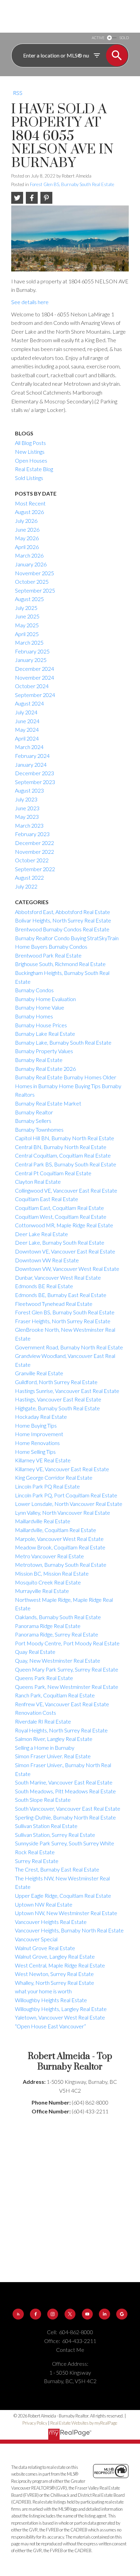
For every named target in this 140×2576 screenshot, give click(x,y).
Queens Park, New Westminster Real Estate (67, 1687)
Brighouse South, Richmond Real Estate (60, 964)
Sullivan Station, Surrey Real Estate (55, 1835)
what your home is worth (43, 1991)
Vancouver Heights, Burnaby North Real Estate (69, 1930)
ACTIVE (98, 38)
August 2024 (29, 703)
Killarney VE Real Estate (43, 1460)
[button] (18, 2314)
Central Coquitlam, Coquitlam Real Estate (63, 1155)
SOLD (124, 38)
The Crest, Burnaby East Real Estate (57, 1869)
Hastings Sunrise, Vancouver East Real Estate (67, 1391)
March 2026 (29, 555)
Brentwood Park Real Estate (48, 955)
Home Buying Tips (36, 1425)
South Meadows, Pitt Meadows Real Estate (65, 1791)
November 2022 (34, 852)
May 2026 (27, 538)
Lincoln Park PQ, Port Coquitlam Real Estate (66, 1495)
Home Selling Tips (35, 1452)
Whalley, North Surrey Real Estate (55, 1983)
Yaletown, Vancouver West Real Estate (60, 2017)
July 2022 (26, 886)
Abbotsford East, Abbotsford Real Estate (63, 912)
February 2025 (32, 651)
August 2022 (29, 877)
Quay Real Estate (35, 1652)
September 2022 (35, 869)
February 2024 (32, 756)
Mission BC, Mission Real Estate (52, 1573)
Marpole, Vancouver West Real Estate (59, 1539)
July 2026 (26, 521)
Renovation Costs (36, 1713)
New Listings (30, 452)
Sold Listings (29, 478)
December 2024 (34, 669)
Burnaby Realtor (34, 1112)
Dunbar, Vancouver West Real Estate (58, 1277)
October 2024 (32, 686)
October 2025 (32, 581)
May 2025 (27, 625)
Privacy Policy (35, 2423)
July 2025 (26, 608)
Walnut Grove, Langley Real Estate (55, 1956)
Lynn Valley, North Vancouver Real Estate (63, 1513)
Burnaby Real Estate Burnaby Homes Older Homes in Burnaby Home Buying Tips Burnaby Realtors (68, 1086)
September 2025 (35, 590)
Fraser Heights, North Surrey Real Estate (63, 1321)
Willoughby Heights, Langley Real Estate (61, 2009)
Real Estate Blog (34, 469)
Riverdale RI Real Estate (43, 1721)
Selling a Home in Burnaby (45, 1748)
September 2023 (35, 782)
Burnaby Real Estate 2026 (45, 1069)
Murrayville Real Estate (42, 1591)
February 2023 (32, 834)
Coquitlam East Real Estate (47, 1199)
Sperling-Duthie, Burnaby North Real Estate (65, 1817)
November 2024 (34, 677)
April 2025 (27, 634)
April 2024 (27, 738)
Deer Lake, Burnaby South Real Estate (60, 1242)
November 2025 (34, 573)
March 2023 (29, 825)
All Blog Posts (30, 443)
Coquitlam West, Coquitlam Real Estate (61, 1217)
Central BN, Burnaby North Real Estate (61, 1147)
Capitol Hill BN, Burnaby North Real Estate (65, 1138)
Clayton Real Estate (38, 1182)
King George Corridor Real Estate (54, 1477)
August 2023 (29, 790)
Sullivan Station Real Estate (46, 1826)
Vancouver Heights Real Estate (51, 1922)
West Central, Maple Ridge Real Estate (60, 1965)
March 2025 (29, 642)
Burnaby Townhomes (39, 1129)
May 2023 (27, 817)
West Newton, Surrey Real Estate (54, 1974)
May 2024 (27, 729)
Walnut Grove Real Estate (45, 1948)
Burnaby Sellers (33, 1121)
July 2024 (26, 712)
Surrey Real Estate (37, 1861)
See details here (30, 302)
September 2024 (35, 695)
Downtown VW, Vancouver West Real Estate (67, 1269)
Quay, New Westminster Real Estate (58, 1660)
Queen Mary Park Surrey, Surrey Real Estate (67, 1669)
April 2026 (27, 547)
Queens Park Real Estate (44, 1678)
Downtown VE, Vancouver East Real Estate (65, 1251)
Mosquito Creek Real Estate (48, 1582)
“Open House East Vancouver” (50, 2026)
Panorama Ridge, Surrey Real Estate (57, 1634)
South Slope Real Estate (43, 1800)
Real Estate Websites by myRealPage (84, 2423)
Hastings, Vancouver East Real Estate (58, 1399)
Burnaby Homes (34, 1016)
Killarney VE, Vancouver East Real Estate (62, 1469)
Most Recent (30, 503)
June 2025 (27, 616)
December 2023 (34, 773)
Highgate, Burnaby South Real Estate (57, 1408)
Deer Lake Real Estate (41, 1234)
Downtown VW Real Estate (47, 1260)
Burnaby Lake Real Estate (45, 1034)
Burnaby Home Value (40, 1007)
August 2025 (29, 599)
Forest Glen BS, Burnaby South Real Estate (72, 184)
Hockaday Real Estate (41, 1417)
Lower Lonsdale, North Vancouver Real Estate (69, 1504)
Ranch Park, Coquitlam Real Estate (55, 1695)
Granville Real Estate (39, 1373)
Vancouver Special (36, 1939)
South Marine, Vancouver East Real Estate (64, 1782)
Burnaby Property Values (44, 1051)
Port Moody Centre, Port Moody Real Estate (67, 1643)
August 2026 (29, 512)
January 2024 (31, 765)
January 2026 (31, 564)
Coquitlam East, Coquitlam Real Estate (59, 1208)
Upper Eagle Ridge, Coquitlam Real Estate (63, 1896)
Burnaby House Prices (41, 1025)
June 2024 (27, 721)
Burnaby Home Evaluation (45, 999)
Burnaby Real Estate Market (48, 1103)
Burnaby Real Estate (39, 1060)
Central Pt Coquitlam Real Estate (53, 1173)
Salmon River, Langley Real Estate (54, 1739)
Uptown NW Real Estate (44, 1904)
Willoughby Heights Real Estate (51, 2000)
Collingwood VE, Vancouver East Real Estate (66, 1190)
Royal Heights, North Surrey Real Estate (61, 1730)
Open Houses (31, 460)
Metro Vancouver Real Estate (49, 1556)
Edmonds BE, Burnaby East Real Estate (61, 1295)
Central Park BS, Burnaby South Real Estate (66, 1164)
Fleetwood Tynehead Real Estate (54, 1304)
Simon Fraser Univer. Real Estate (53, 1756)
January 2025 (31, 660)
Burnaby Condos (34, 990)
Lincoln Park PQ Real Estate (47, 1486)
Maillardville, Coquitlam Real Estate (56, 1530)
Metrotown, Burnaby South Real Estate (61, 1565)
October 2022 (32, 860)
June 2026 (27, 529)
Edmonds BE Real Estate (44, 1286)
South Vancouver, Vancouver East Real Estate (68, 1808)
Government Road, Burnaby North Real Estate (69, 1347)
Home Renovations (37, 1443)
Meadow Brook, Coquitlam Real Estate (60, 1547)
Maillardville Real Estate (43, 1521)
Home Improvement (39, 1434)
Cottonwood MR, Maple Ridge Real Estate (64, 1225)
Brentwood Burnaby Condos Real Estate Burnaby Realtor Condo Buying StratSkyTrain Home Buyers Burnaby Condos (67, 938)
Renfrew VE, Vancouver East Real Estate (62, 1704)
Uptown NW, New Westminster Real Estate (66, 1913)
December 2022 (34, 843)
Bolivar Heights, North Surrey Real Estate (63, 920)
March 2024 (29, 747)
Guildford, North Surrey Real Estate (56, 1382)
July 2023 (26, 799)
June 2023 (27, 808)
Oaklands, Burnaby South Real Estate (58, 1617)
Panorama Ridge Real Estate (48, 1626)
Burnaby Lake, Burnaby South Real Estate (63, 1042)
